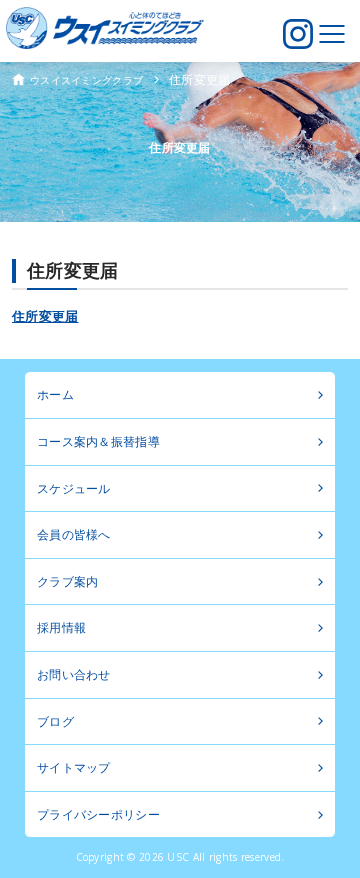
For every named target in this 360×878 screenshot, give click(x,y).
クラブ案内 (67, 581)
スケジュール (74, 488)
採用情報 (61, 627)
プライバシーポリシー (98, 814)
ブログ (55, 721)
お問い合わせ (74, 674)
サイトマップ (74, 767)
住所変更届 (45, 316)
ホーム (55, 394)
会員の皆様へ (74, 534)
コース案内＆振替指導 (98, 441)
